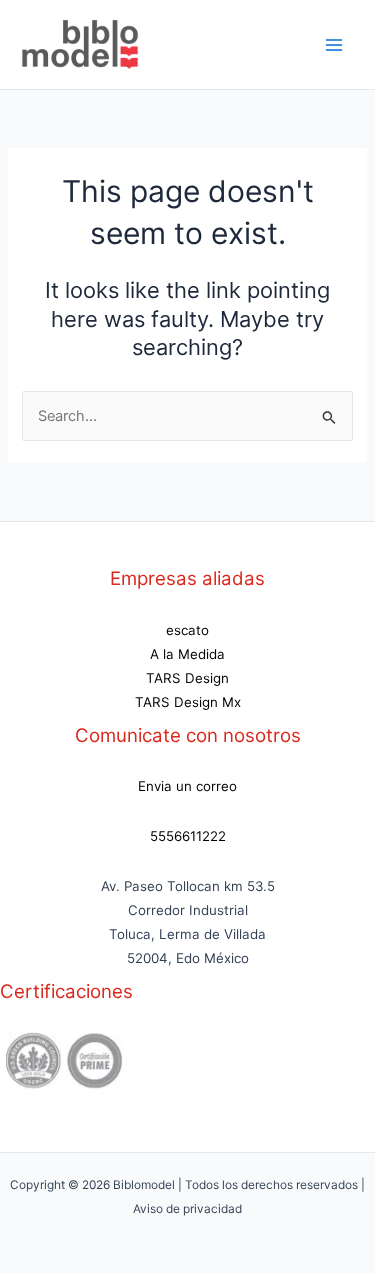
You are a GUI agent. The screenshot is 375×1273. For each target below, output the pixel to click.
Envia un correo (187, 786)
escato (187, 630)
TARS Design (187, 678)
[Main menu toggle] (334, 45)
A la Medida (187, 654)
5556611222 (188, 836)
